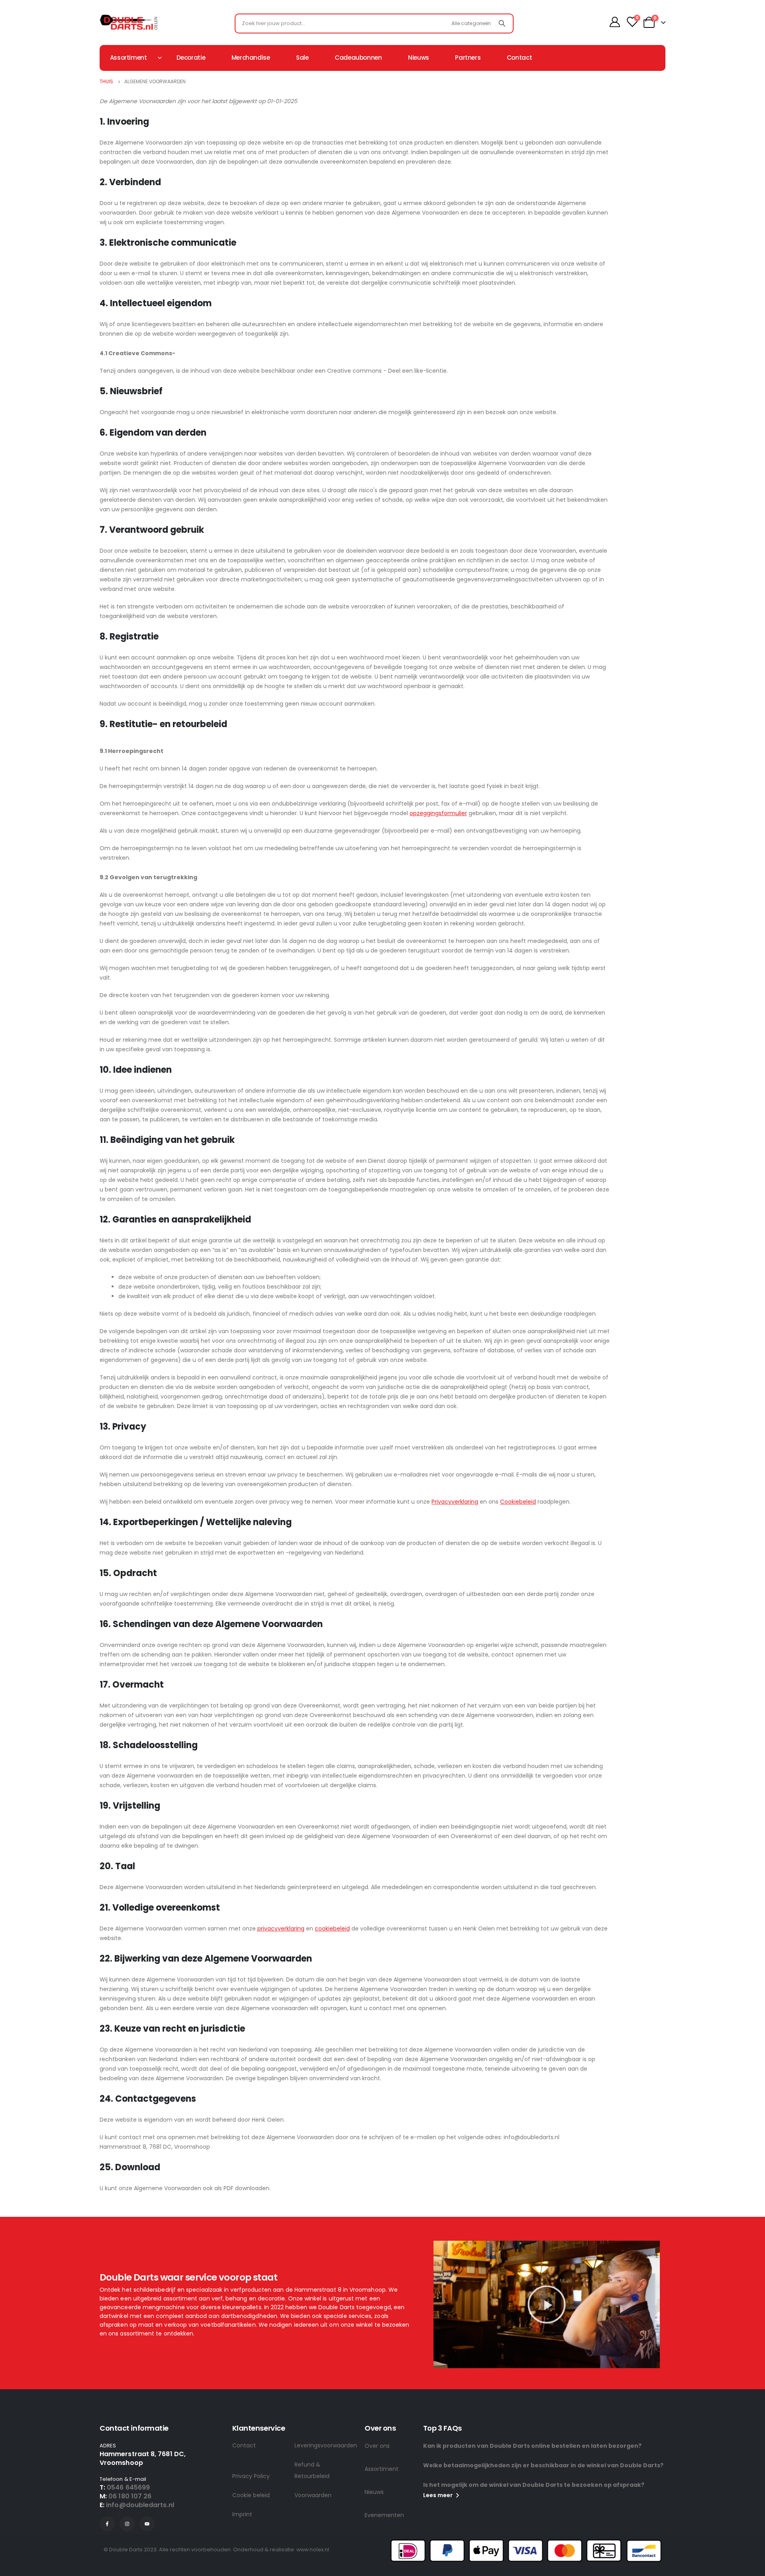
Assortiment (382, 2469)
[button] (547, 2304)
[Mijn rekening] (615, 22)
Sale (302, 58)
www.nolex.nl (313, 2550)
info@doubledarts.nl (140, 2505)
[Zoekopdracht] (502, 23)
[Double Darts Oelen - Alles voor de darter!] (128, 22)
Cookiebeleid (518, 1502)
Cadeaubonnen (358, 58)
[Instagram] (127, 2524)
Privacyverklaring (455, 1502)
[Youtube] (147, 2524)
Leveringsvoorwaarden (326, 2445)
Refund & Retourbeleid (312, 2470)
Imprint (242, 2514)
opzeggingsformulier (438, 813)
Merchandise (251, 58)
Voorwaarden (313, 2495)
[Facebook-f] (107, 2524)
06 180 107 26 (130, 2496)
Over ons (377, 2446)
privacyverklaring (281, 1929)
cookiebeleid (332, 1929)
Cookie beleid (251, 2495)
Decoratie (191, 58)
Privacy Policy (251, 2476)
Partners (468, 58)
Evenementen (384, 2515)
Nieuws (419, 58)
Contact (519, 58)
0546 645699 (128, 2487)
